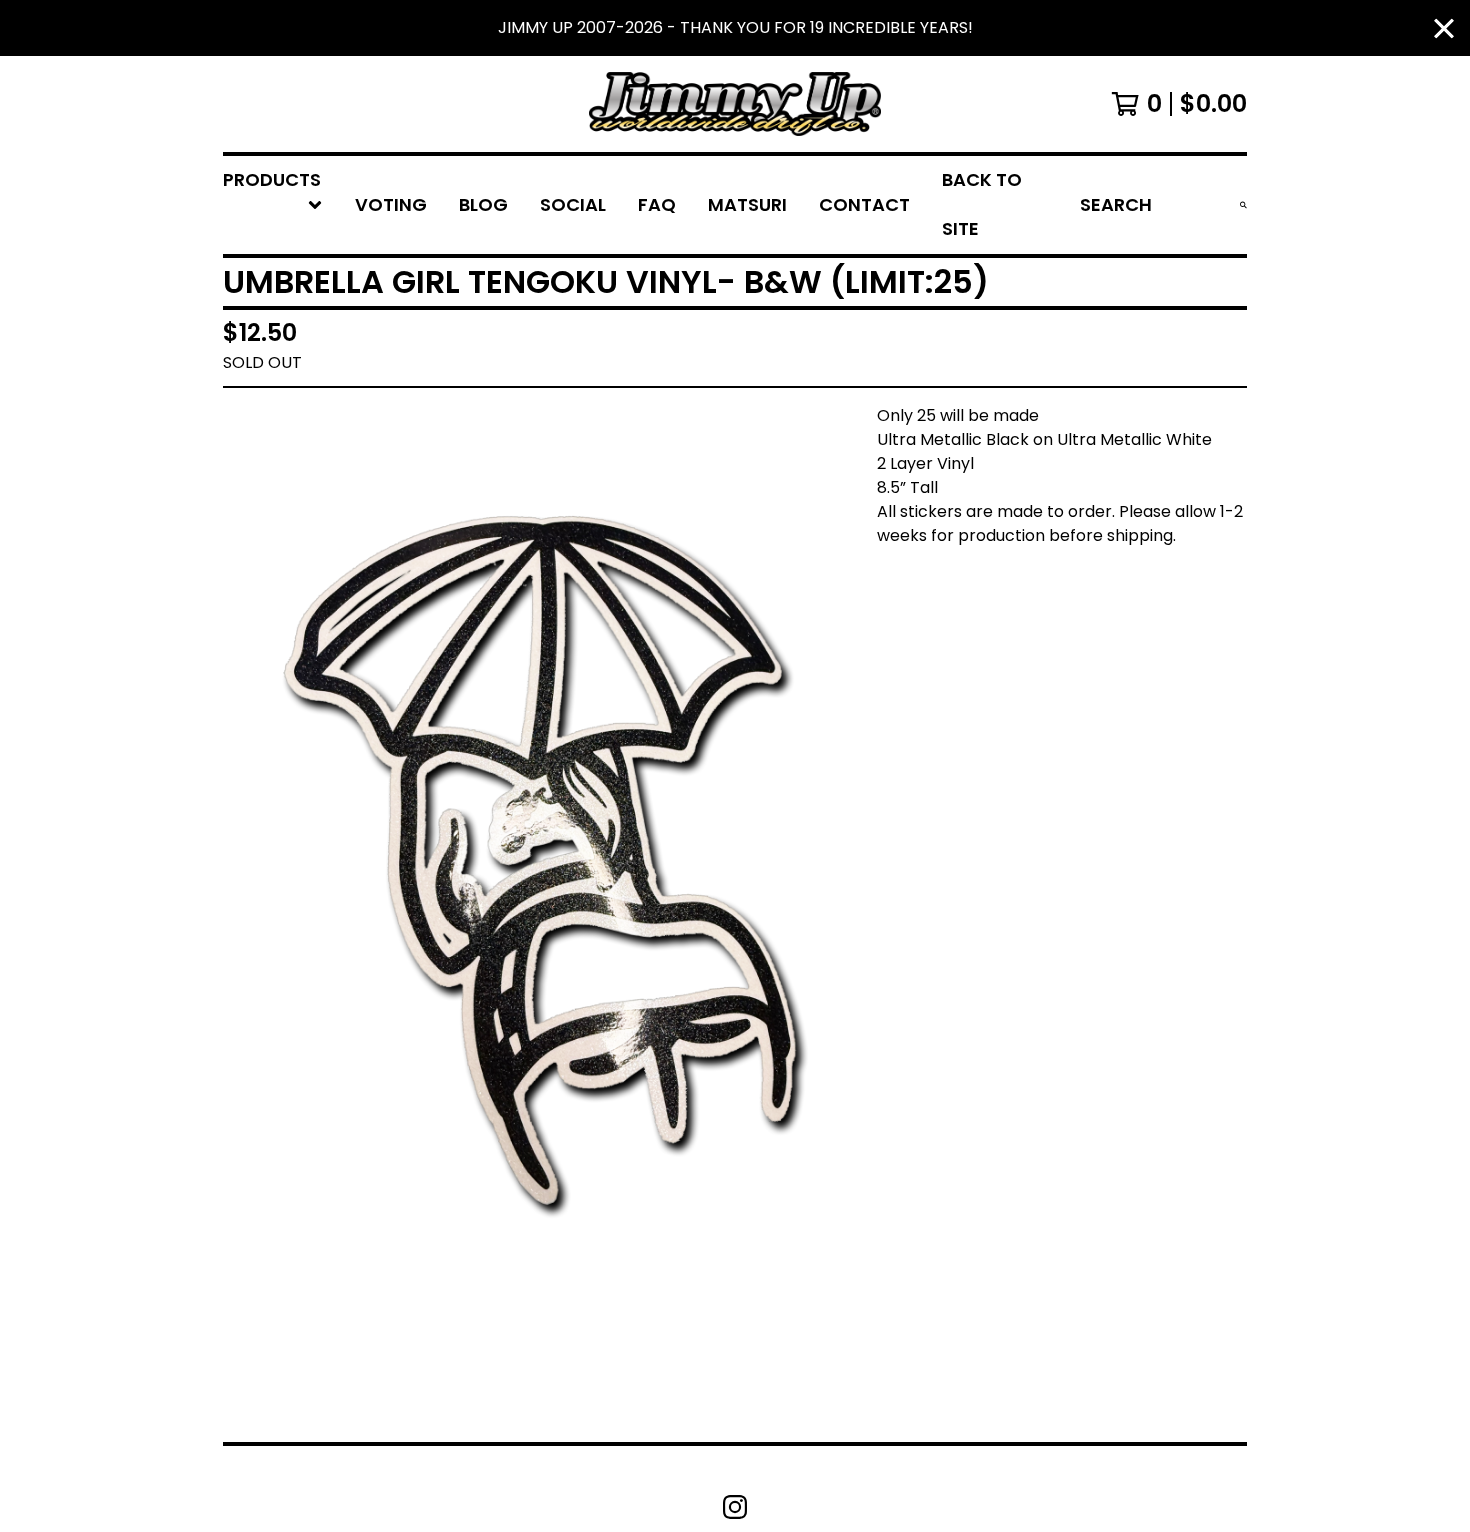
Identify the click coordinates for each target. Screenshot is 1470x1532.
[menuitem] (273, 205)
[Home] (735, 104)
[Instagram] (735, 1507)
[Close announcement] (1444, 28)
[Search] (1243, 205)
